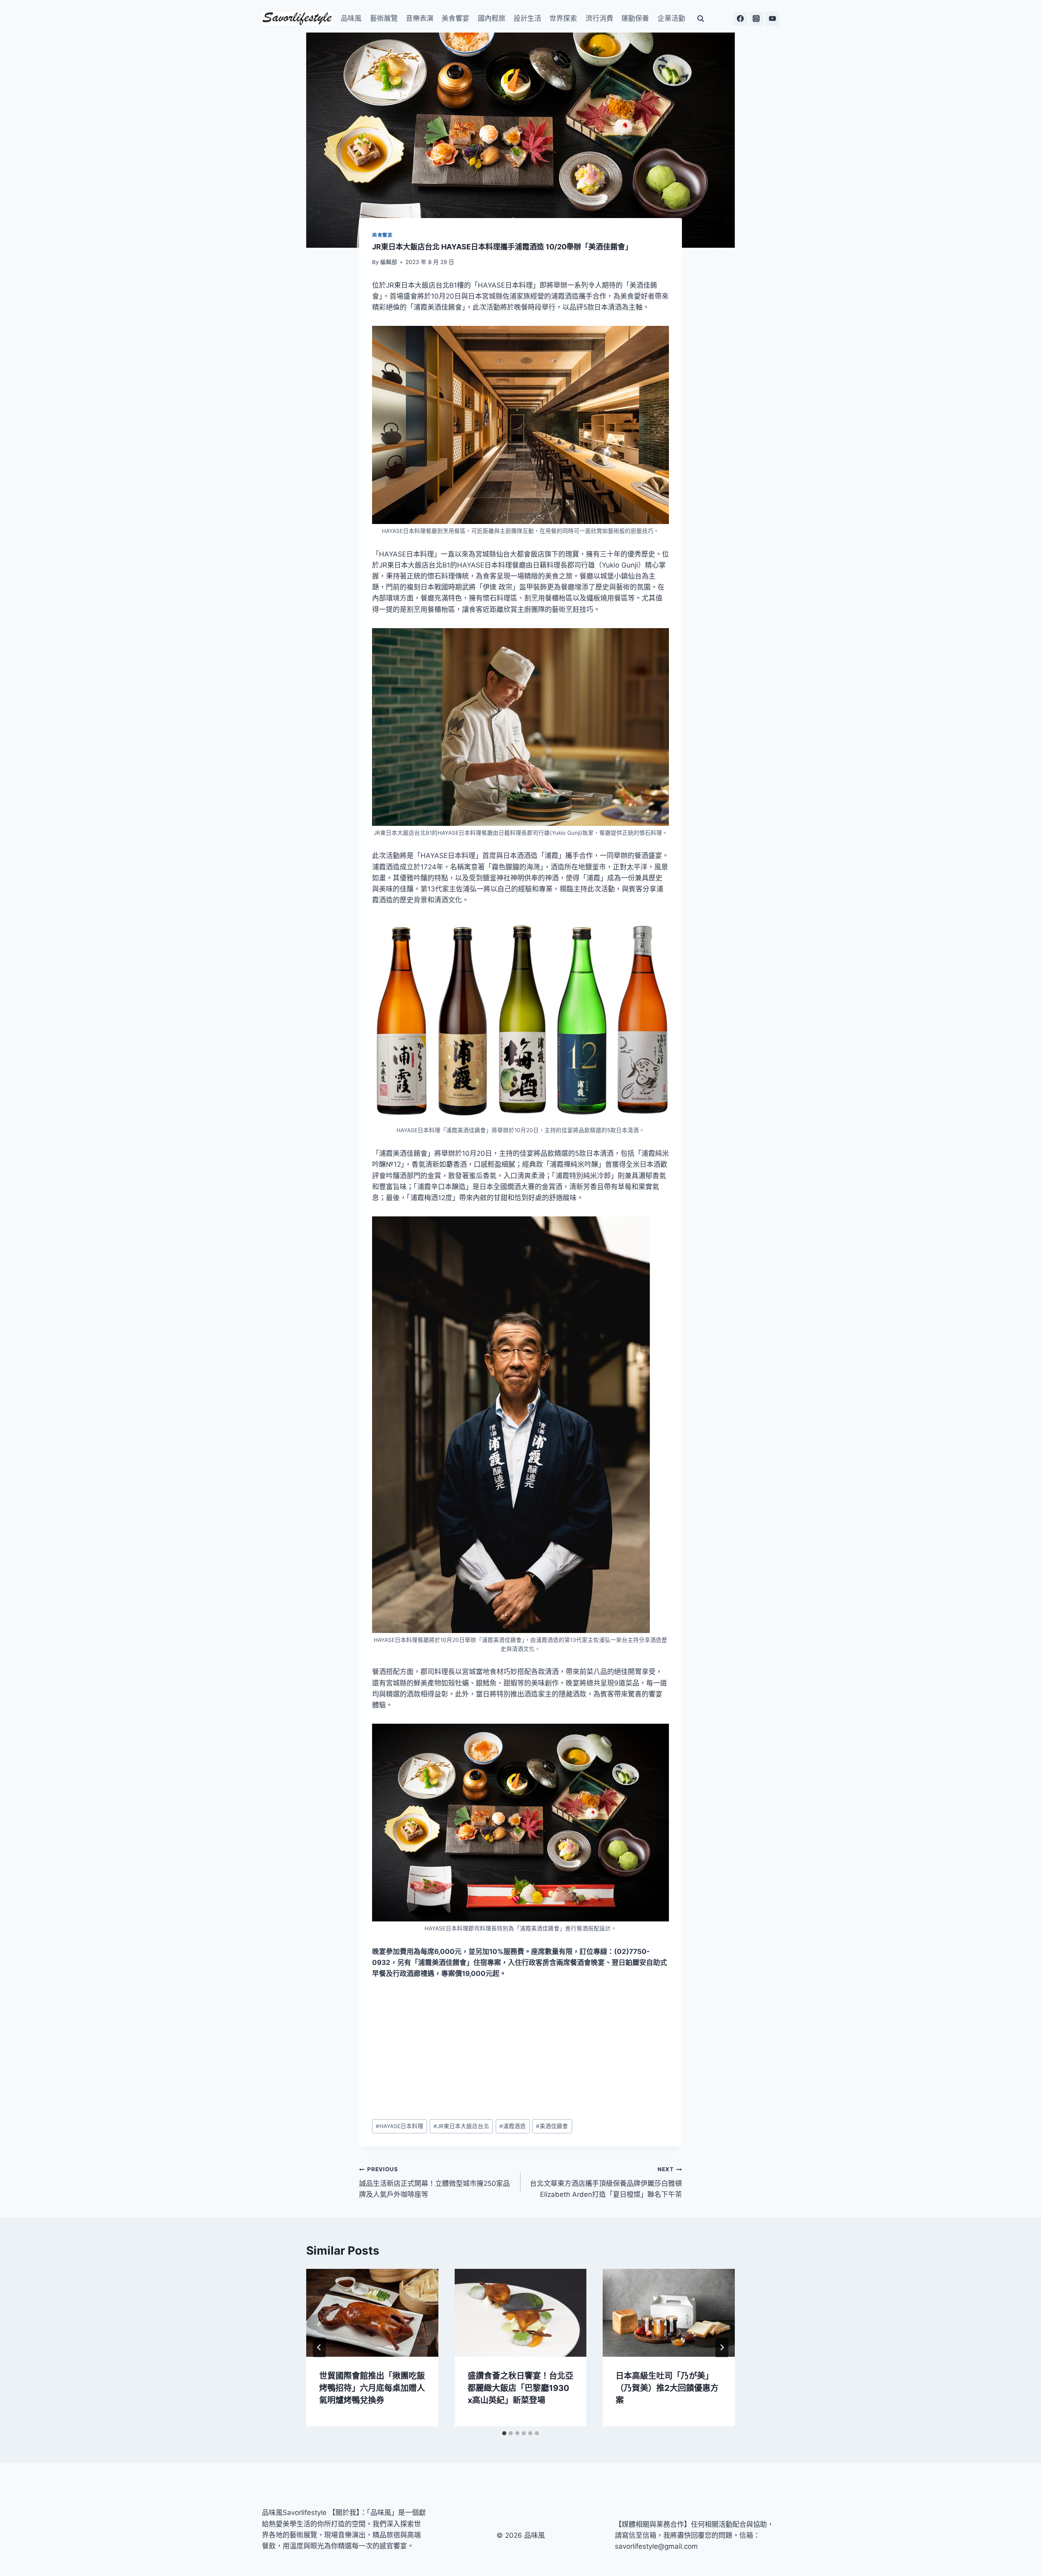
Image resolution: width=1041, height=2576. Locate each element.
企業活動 (671, 18)
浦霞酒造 (513, 2126)
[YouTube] (772, 19)
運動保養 (635, 18)
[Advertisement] (520, 2050)
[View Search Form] (701, 19)
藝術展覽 (384, 18)
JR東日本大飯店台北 (461, 2126)
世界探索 (563, 18)
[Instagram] (756, 19)
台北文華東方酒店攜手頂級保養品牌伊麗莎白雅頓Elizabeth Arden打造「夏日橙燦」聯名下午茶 (606, 2182)
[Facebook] (740, 19)
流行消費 (599, 18)
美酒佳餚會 (552, 2126)
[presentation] (372, 2313)
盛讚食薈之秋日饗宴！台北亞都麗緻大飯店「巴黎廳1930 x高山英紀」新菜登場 (520, 2388)
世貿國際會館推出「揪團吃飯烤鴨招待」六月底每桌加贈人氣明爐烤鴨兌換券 (372, 2388)
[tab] (504, 2433)
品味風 (351, 18)
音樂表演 (420, 18)
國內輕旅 (492, 18)
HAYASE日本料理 (400, 2126)
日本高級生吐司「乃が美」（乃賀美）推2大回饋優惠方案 (667, 2388)
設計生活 (527, 18)
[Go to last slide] (319, 2347)
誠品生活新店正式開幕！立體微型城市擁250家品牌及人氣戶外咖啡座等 (434, 2182)
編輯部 (389, 262)
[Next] (722, 2347)
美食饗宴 (455, 18)
